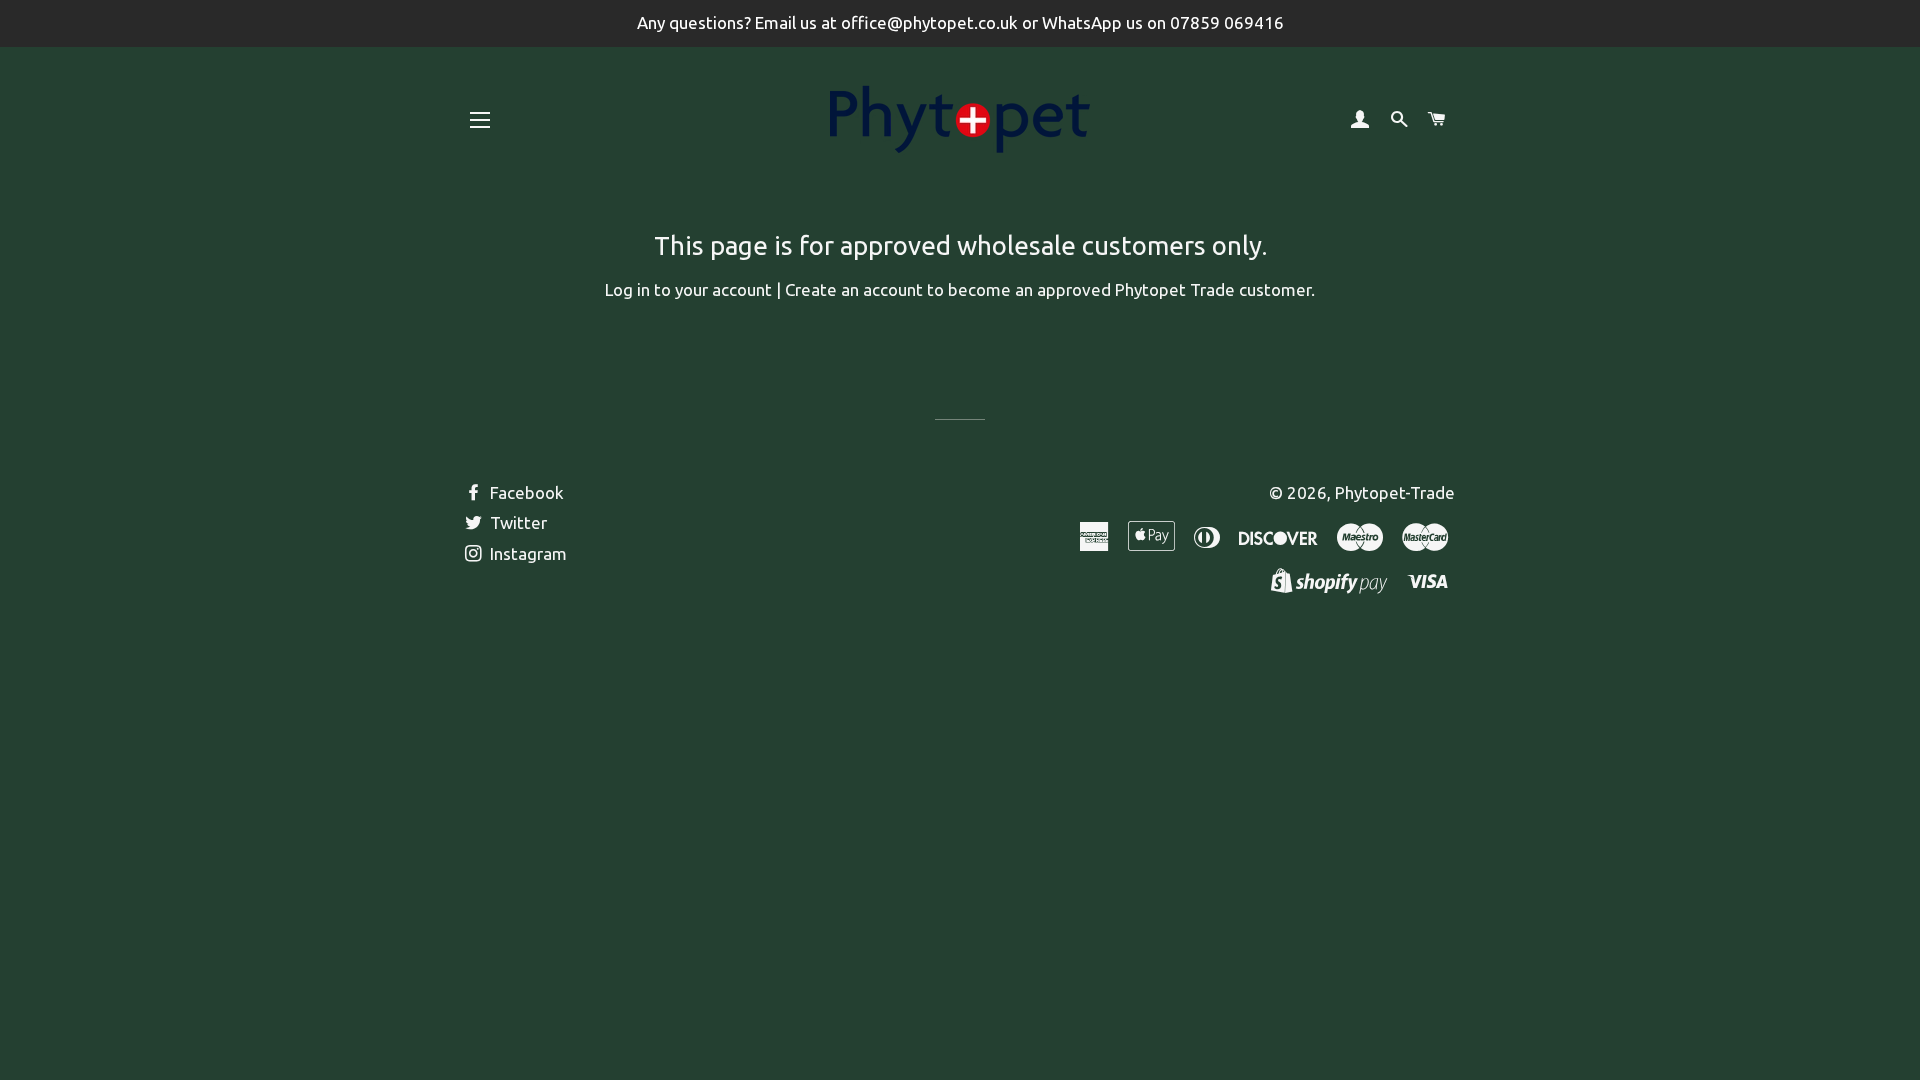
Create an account (854, 289)
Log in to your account (688, 289)
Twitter (516, 522)
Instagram (526, 553)
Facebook (525, 492)
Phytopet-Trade (1395, 492)
